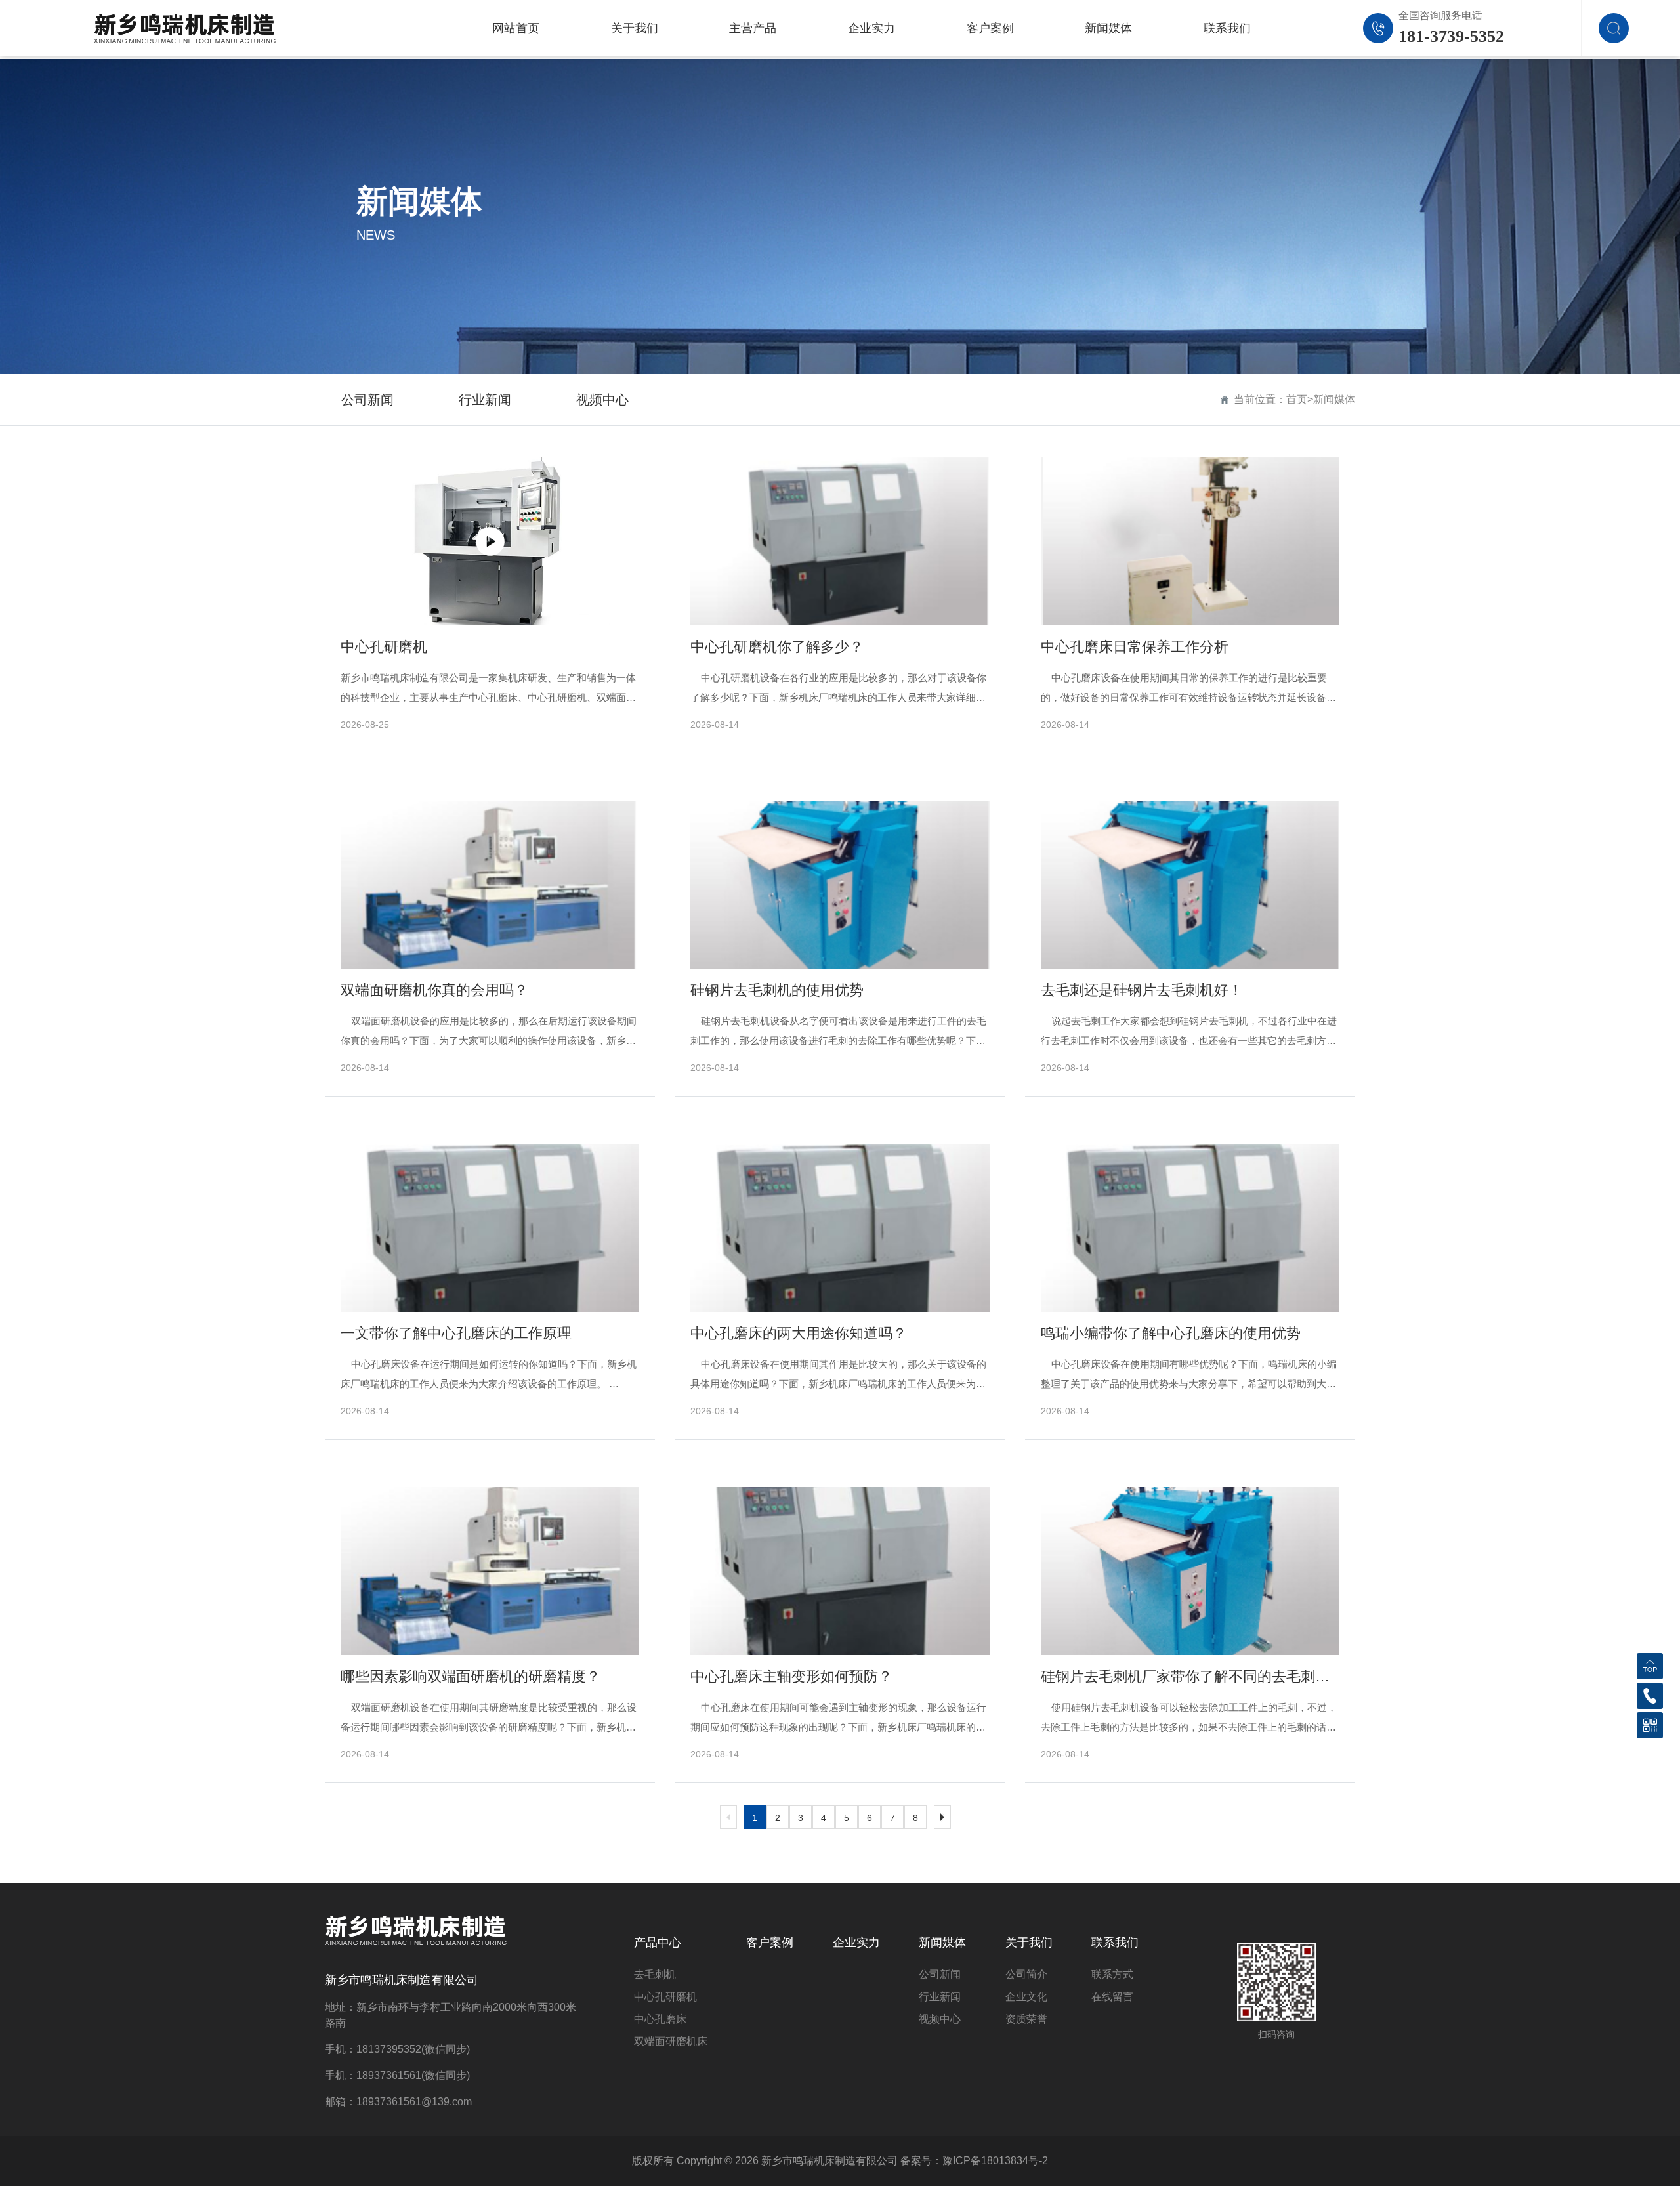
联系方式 (1112, 1974)
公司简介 (1026, 1974)
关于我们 (1029, 1943)
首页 (1297, 399)
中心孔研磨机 (665, 1997)
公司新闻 (367, 400)
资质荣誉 (1026, 2019)
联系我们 (1115, 1943)
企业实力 (856, 1943)
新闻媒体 (1334, 399)
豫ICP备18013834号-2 (995, 2161)
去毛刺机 (655, 1974)
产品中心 (658, 1943)
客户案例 (770, 1943)
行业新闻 (485, 400)
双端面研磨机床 (671, 2041)
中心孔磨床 (660, 2019)
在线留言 (1112, 1997)
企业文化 (1026, 1997)
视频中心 (602, 400)
